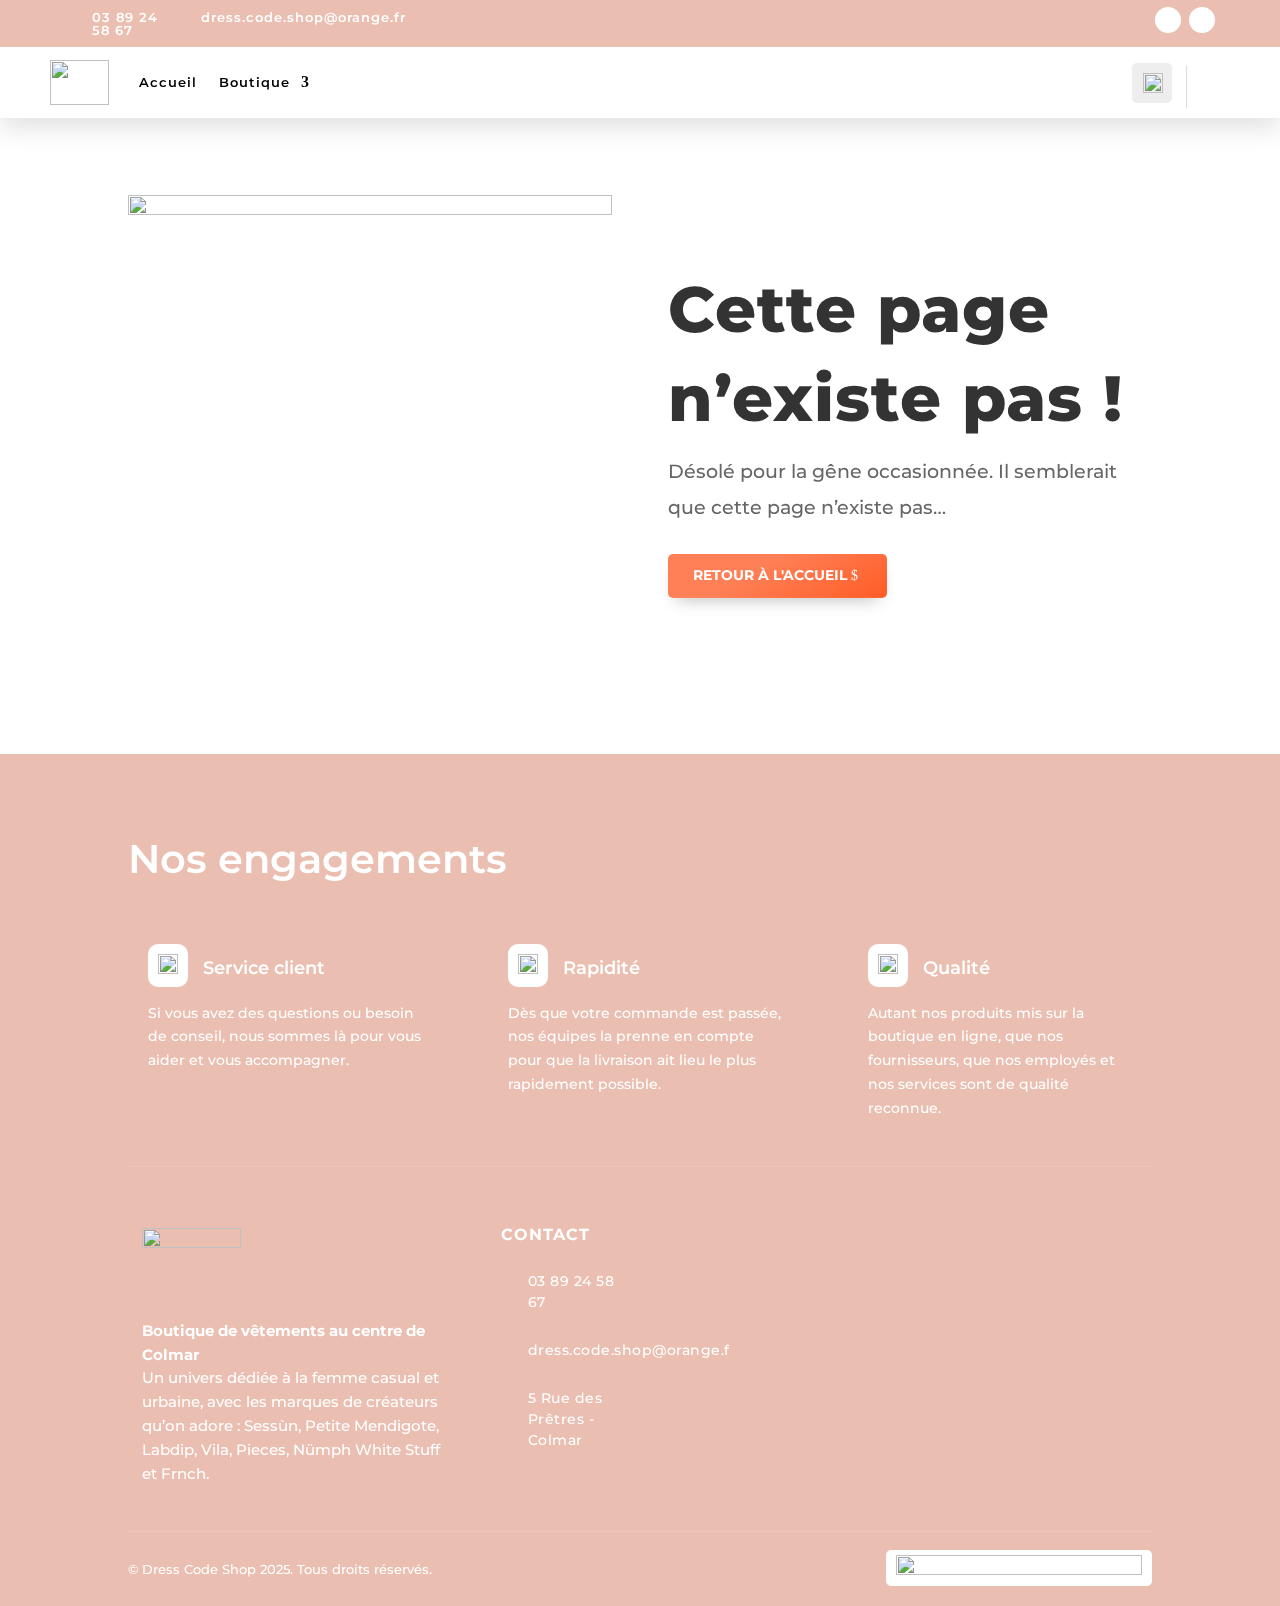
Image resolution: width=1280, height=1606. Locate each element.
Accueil (168, 82)
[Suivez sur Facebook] (1168, 20)
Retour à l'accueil (770, 575)
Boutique (254, 82)
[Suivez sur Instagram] (1202, 20)
